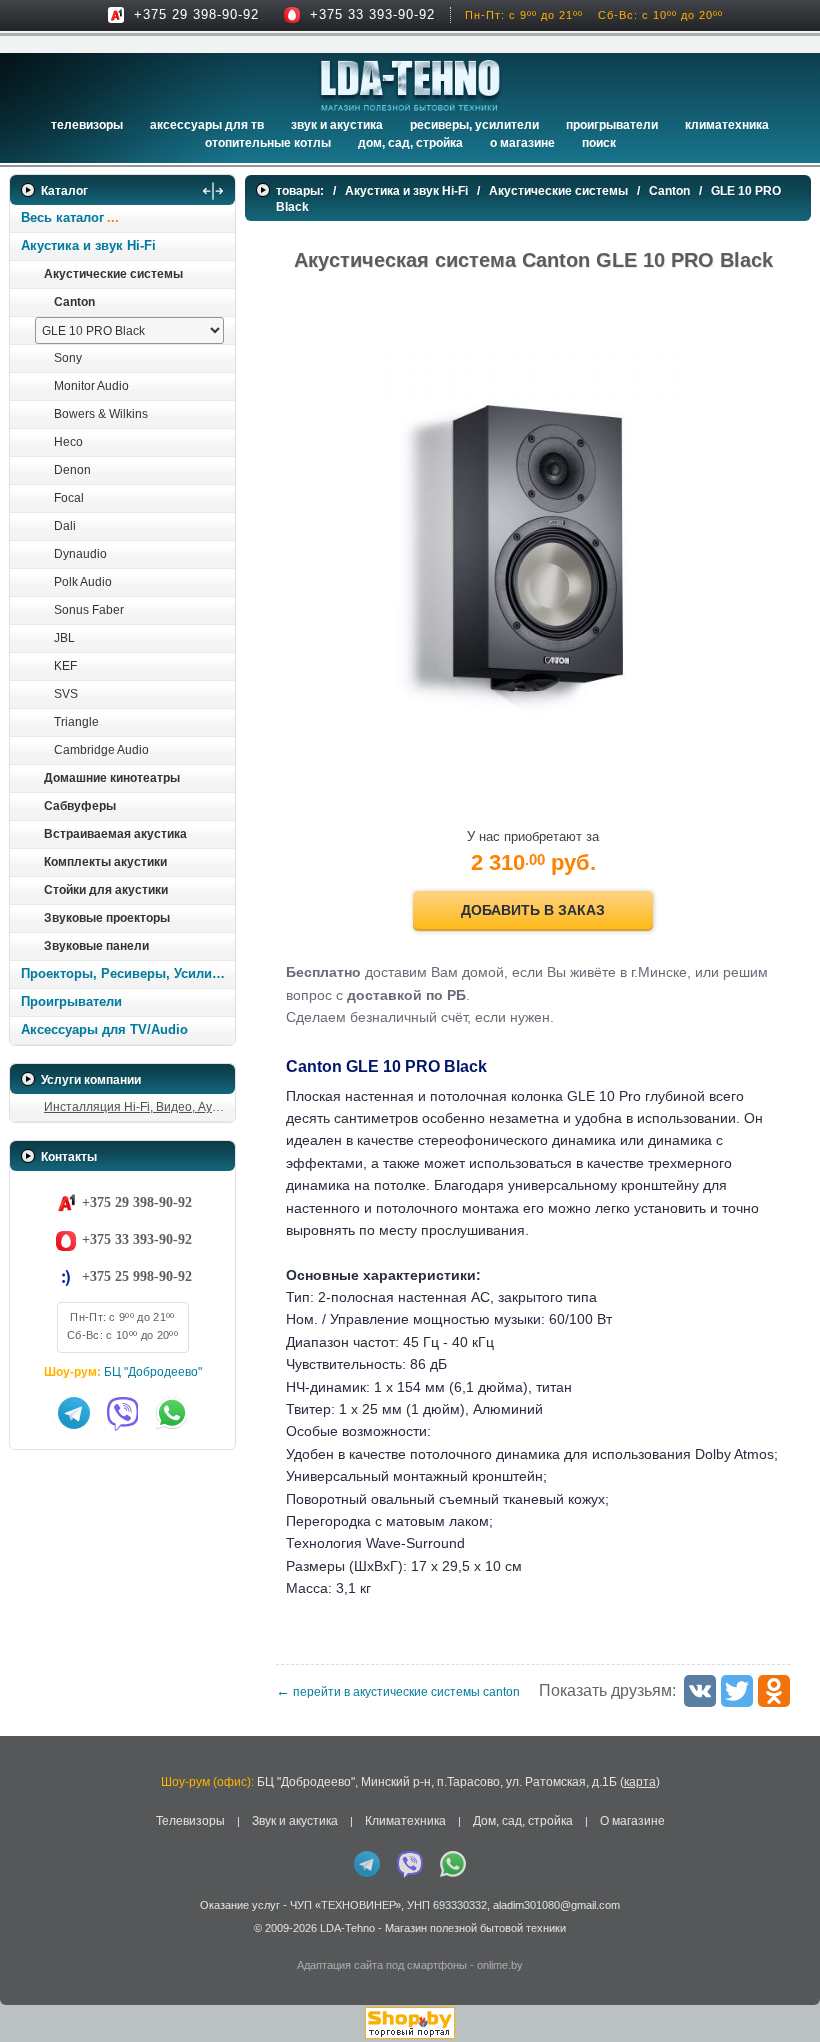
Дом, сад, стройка (410, 143)
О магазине (632, 1821)
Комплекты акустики (105, 862)
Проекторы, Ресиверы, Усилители (127, 973)
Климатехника (727, 125)
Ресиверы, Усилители (474, 125)
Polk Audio (83, 582)
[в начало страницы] (779, 1981)
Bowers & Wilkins (101, 414)
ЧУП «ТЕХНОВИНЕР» (345, 1905)
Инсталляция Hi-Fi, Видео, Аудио (138, 1107)
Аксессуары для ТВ (207, 125)
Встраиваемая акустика (115, 834)
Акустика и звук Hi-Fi (88, 245)
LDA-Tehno (347, 1928)
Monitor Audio (91, 386)
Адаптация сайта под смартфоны (382, 1965)
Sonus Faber (89, 610)
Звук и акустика (337, 125)
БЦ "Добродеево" (153, 1372)
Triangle (76, 722)
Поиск (599, 143)
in (27, 1942)
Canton (74, 302)
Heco (68, 442)
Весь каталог (62, 217)
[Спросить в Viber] (123, 1413)
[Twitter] (737, 1691)
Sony (68, 358)
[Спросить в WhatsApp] (172, 1413)
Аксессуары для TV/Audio (104, 1029)
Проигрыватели (612, 125)
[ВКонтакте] (700, 1691)
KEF (65, 666)
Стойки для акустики (106, 890)
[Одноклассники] (774, 1691)
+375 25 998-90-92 (137, 1276)
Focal (69, 498)
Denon (72, 470)
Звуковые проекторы (107, 918)
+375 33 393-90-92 (372, 14)
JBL (64, 638)
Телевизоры (87, 125)
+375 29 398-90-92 (196, 14)
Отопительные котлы (268, 143)
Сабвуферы (80, 806)
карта (640, 1782)
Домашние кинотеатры (112, 778)
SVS (66, 694)
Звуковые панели (96, 946)
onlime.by (500, 1965)
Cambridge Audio (101, 750)
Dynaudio (80, 554)
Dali (65, 526)
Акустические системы (113, 274)
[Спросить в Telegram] (74, 1413)
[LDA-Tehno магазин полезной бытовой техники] (410, 85)
